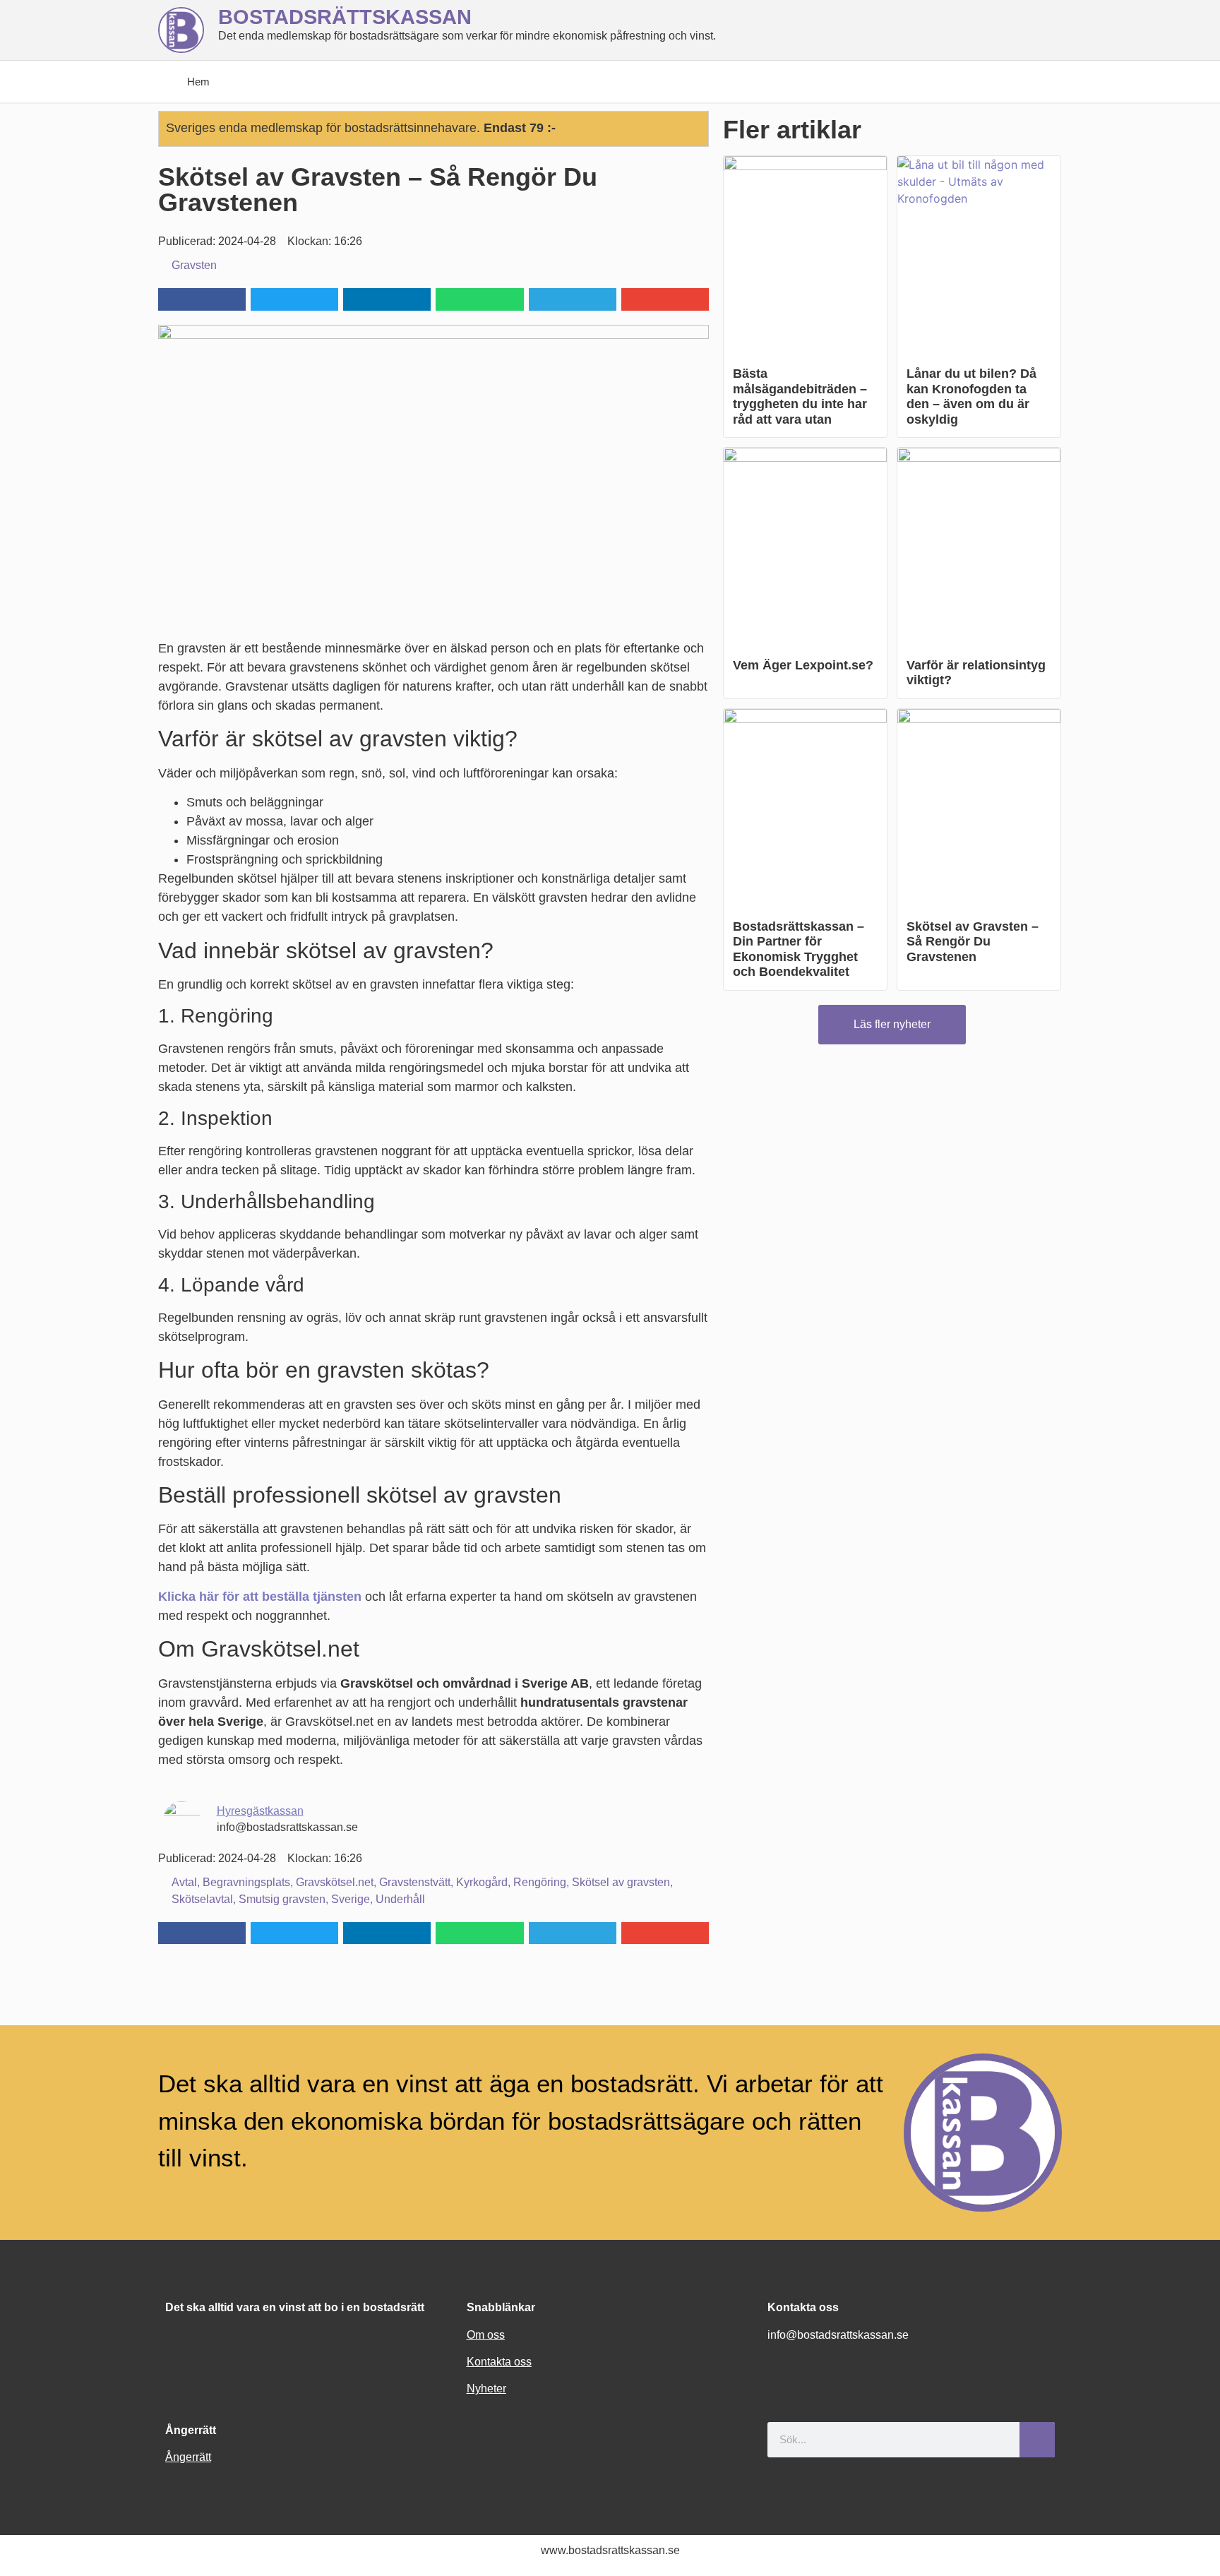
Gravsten (194, 265)
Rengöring (540, 1882)
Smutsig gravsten (282, 1899)
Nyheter (486, 2389)
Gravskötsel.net (335, 1882)
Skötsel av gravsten (621, 1882)
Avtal (184, 1882)
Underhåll (400, 1899)
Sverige (351, 1899)
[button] (202, 299)
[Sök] (1037, 2440)
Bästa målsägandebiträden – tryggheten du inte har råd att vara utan (800, 396)
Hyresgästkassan (260, 1811)
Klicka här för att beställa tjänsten (260, 1597)
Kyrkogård (482, 1882)
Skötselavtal (202, 1899)
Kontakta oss (499, 2362)
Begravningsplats (246, 1882)
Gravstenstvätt (415, 1882)
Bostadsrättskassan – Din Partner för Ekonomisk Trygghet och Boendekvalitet (799, 949)
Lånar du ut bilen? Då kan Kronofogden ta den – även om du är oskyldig (971, 396)
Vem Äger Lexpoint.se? (803, 665)
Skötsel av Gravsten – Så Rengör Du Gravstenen (973, 942)
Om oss (486, 2335)
